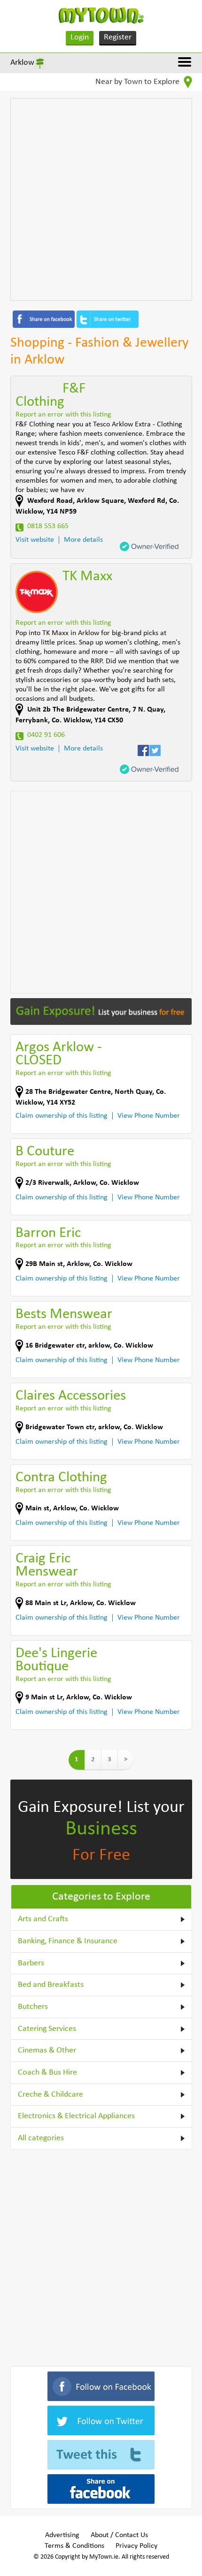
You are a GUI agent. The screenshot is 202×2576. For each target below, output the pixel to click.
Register (118, 37)
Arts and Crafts (43, 1919)
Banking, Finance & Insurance (68, 1941)
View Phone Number (149, 1116)
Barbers (31, 1963)
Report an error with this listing (63, 415)
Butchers (33, 2007)
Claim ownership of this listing (62, 1116)
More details (83, 540)
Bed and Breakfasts (51, 1985)
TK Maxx (87, 577)
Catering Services (47, 2029)
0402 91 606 (46, 735)
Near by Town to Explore (138, 82)
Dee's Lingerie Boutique (56, 1660)
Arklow (22, 63)
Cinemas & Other (47, 2050)
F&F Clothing (50, 396)
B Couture (45, 1152)
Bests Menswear (64, 1315)
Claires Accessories (71, 1396)
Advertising (62, 2535)
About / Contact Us (119, 2535)
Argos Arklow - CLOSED (58, 1054)
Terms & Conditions (74, 2546)
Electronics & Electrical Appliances (76, 2116)
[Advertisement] (101, 199)
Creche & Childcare (50, 2095)
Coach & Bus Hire (47, 2072)
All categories (41, 2138)
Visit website (35, 540)
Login (80, 37)
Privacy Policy (136, 2546)
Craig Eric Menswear (47, 1565)
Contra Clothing (61, 1478)
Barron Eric (48, 1233)
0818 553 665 (48, 526)
